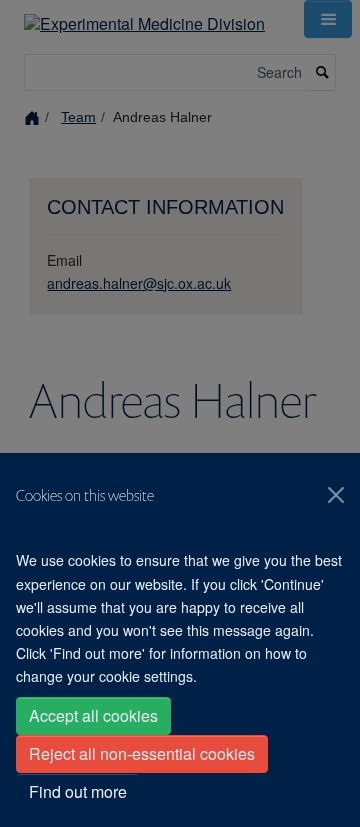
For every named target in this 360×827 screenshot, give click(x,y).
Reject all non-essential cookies (142, 753)
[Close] (336, 495)
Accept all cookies (93, 715)
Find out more (78, 791)
